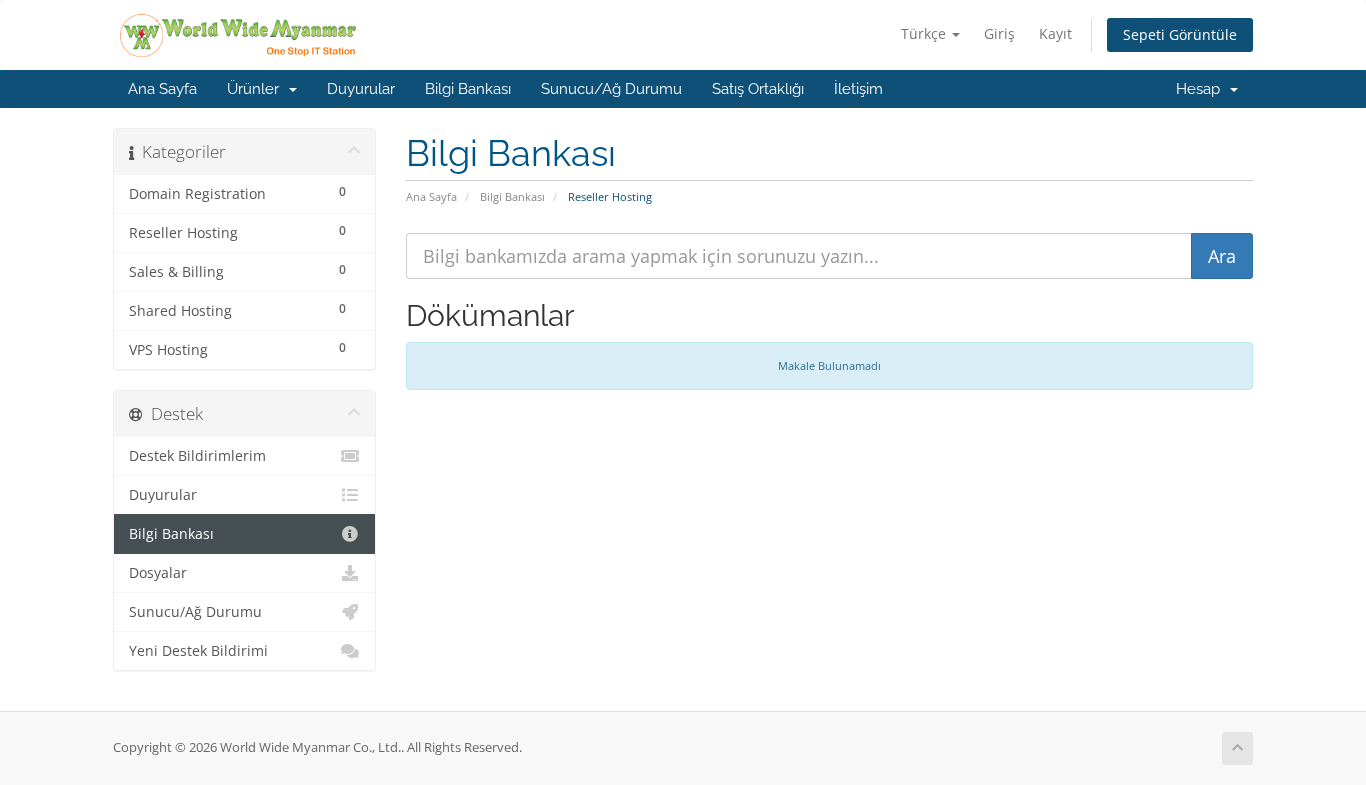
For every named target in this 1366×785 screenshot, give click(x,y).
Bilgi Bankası (468, 89)
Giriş (999, 33)
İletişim (858, 89)
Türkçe (925, 33)
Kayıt (1055, 33)
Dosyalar (158, 573)
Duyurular (361, 89)
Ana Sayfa (162, 89)
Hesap (1202, 89)
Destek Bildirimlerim (197, 456)
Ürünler (257, 89)
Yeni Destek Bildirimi (198, 651)
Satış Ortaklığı (758, 89)
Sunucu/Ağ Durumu (611, 89)
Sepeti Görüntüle (1180, 34)
